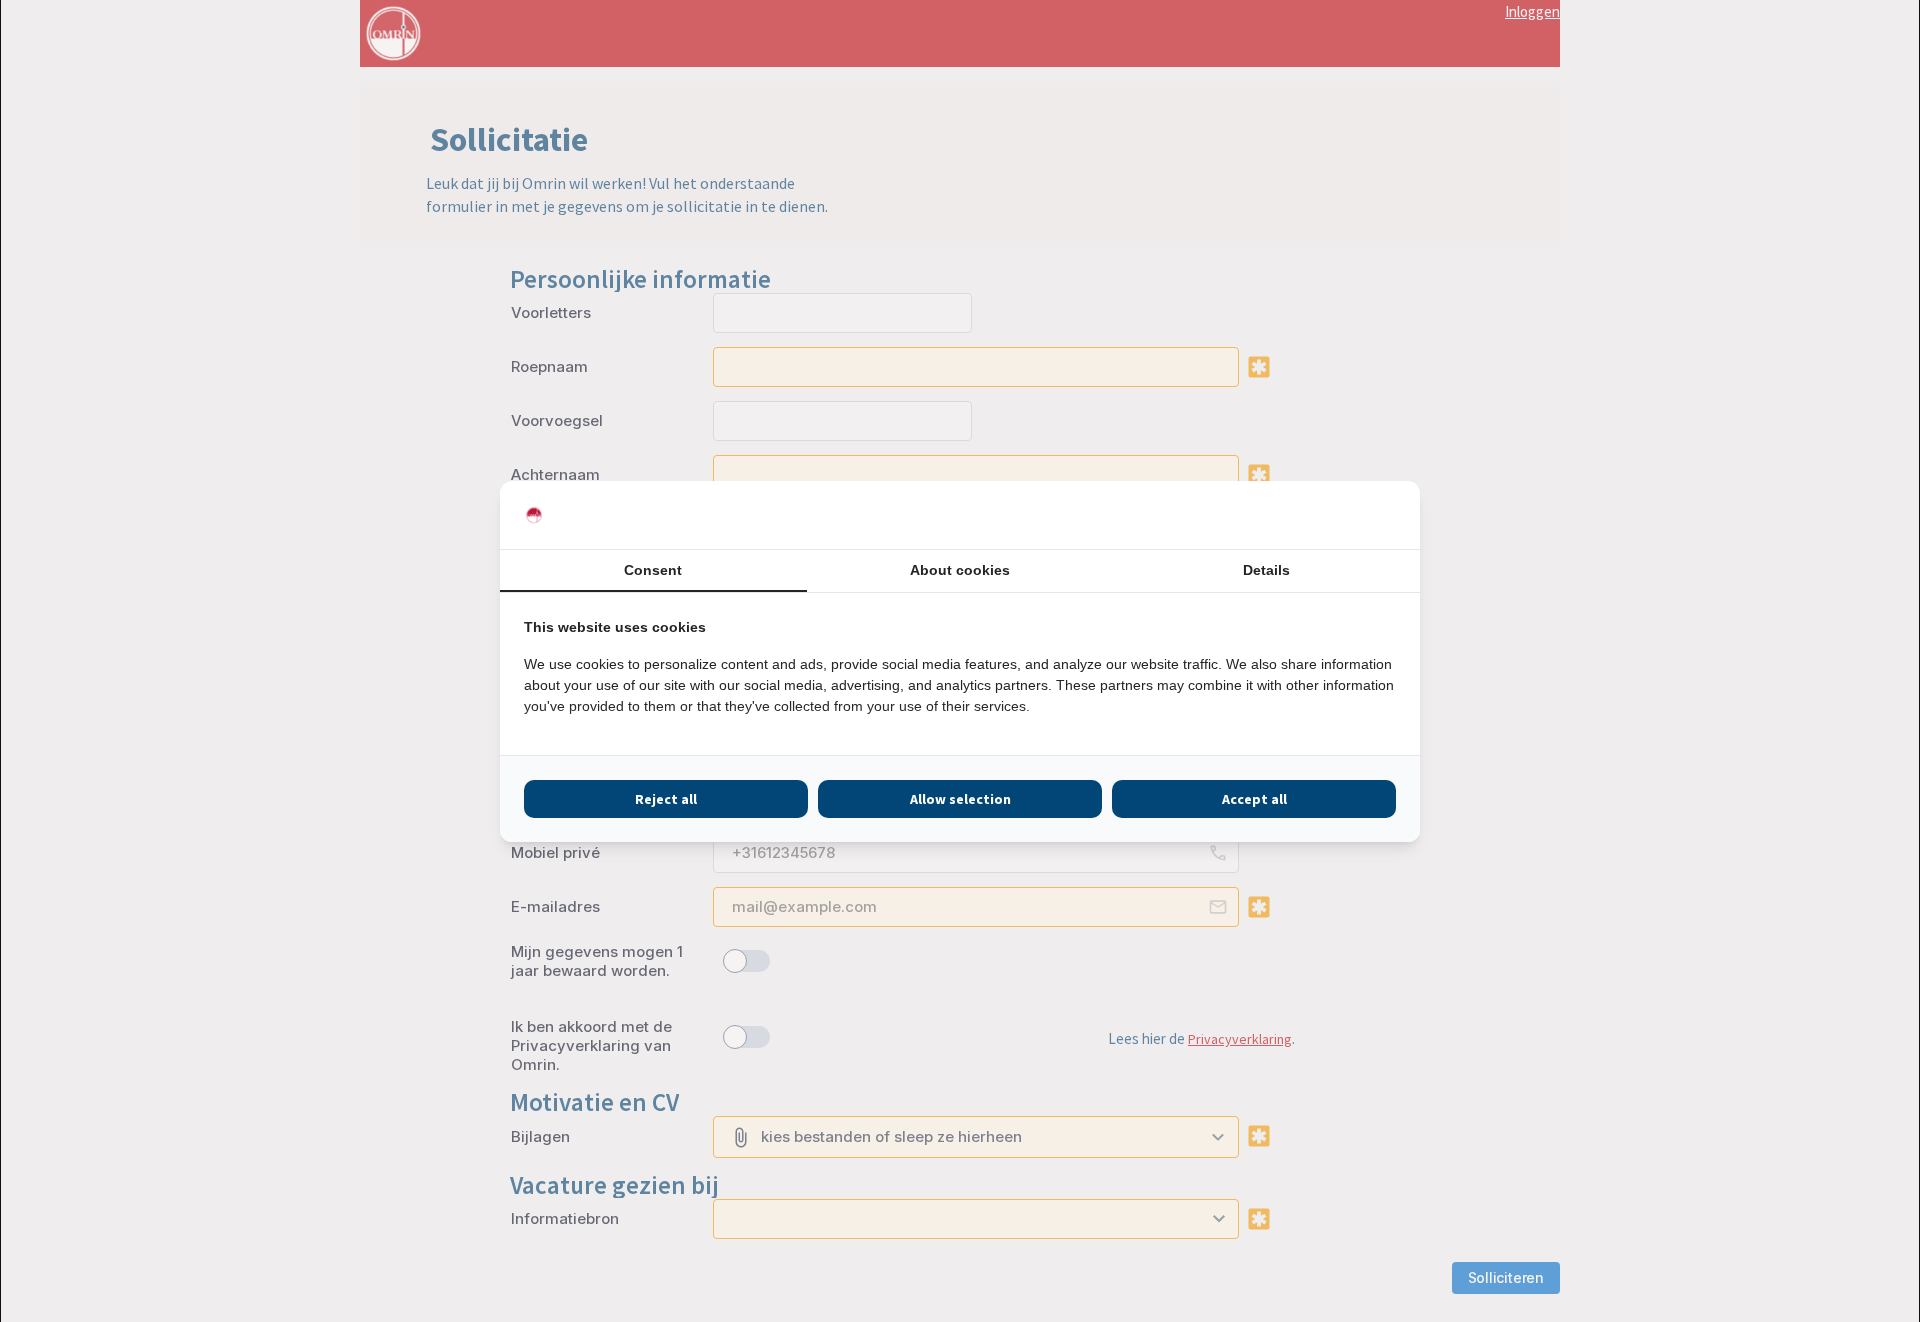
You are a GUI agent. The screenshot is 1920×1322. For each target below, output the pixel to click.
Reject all (666, 799)
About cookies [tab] (960, 570)
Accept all (1254, 799)
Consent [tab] (653, 570)
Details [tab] (1266, 570)
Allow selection (960, 799)
